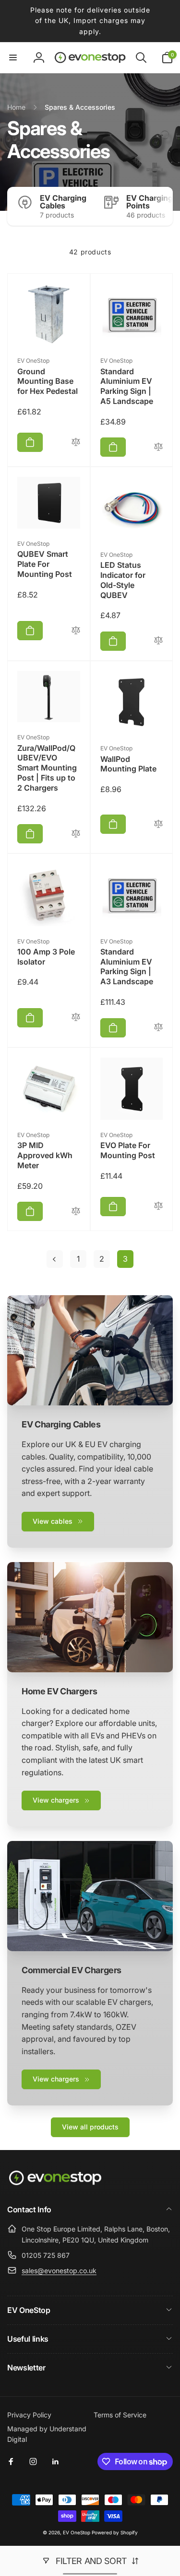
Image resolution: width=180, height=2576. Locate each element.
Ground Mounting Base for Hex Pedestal (48, 381)
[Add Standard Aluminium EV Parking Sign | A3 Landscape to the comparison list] (158, 1028)
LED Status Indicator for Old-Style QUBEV (123, 580)
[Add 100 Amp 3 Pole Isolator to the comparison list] (76, 1018)
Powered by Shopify (115, 2532)
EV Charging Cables (63, 202)
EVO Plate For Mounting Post (128, 1150)
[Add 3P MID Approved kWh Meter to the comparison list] (76, 1212)
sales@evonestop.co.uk (59, 2271)
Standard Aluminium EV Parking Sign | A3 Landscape (127, 966)
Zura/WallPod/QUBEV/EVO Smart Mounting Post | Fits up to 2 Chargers (47, 768)
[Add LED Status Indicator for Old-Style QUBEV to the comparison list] (158, 641)
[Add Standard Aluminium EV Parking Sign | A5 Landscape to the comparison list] (158, 447)
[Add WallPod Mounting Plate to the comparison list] (158, 824)
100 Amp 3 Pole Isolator (46, 957)
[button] (13, 57)
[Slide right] (163, 206)
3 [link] (125, 1259)
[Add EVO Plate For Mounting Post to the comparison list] (158, 1206)
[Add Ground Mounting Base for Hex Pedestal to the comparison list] (76, 443)
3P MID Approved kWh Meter (45, 1155)
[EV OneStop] (55, 2184)
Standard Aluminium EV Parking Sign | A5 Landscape (127, 386)
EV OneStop (77, 2532)
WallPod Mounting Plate (128, 764)
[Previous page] (55, 1259)
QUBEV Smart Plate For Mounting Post (45, 564)
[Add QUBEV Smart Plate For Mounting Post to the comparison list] (76, 631)
